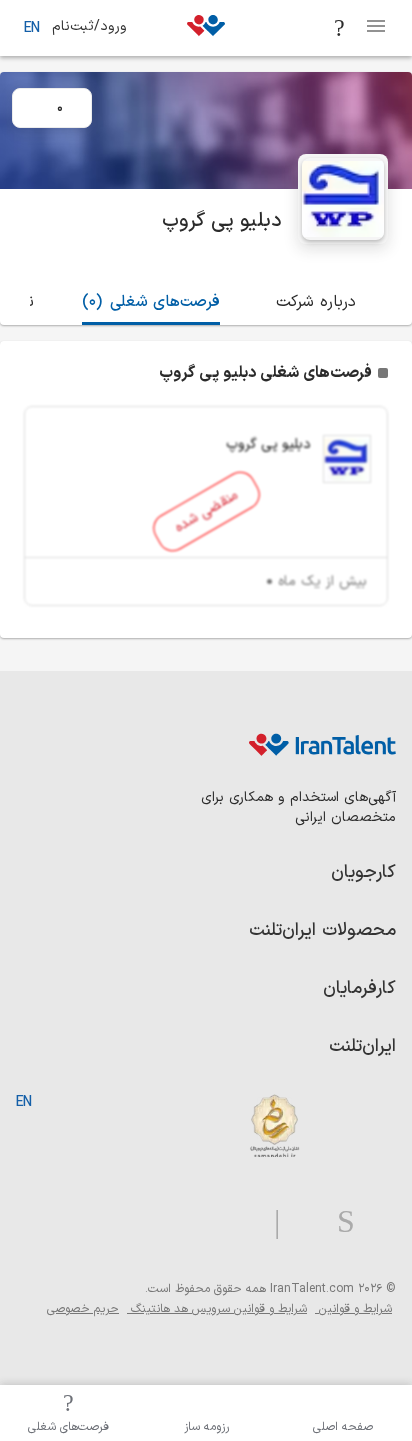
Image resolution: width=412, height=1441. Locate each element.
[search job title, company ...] (340, 28)
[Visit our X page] (300, 1222)
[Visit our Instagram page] (338, 1222)
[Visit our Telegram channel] (269, 1222)
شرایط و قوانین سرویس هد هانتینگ (217, 1309)
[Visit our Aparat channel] (237, 1222)
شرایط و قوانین (353, 1309)
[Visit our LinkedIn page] (375, 1222)
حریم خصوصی (83, 1309)
